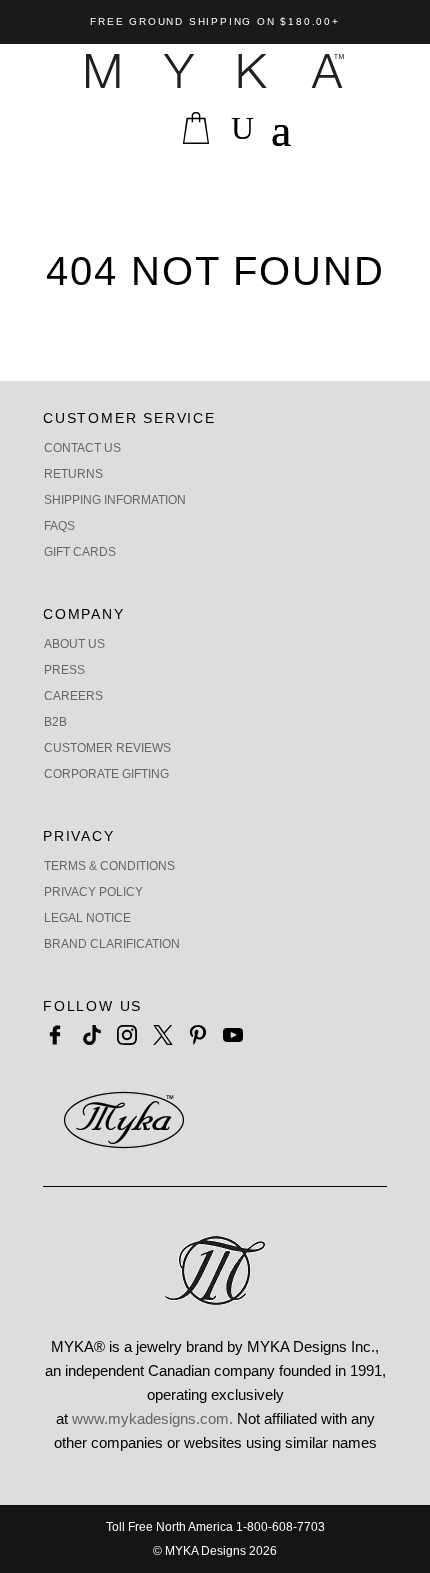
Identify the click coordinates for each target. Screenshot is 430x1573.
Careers (73, 696)
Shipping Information (115, 500)
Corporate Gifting (106, 774)
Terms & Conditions (109, 866)
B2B (55, 722)
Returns (73, 474)
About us (74, 644)
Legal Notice (87, 918)
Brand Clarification (112, 944)
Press (64, 670)
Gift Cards (80, 552)
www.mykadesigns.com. (152, 1418)
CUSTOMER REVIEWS (107, 748)
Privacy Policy (93, 892)
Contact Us (82, 448)
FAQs (59, 526)
